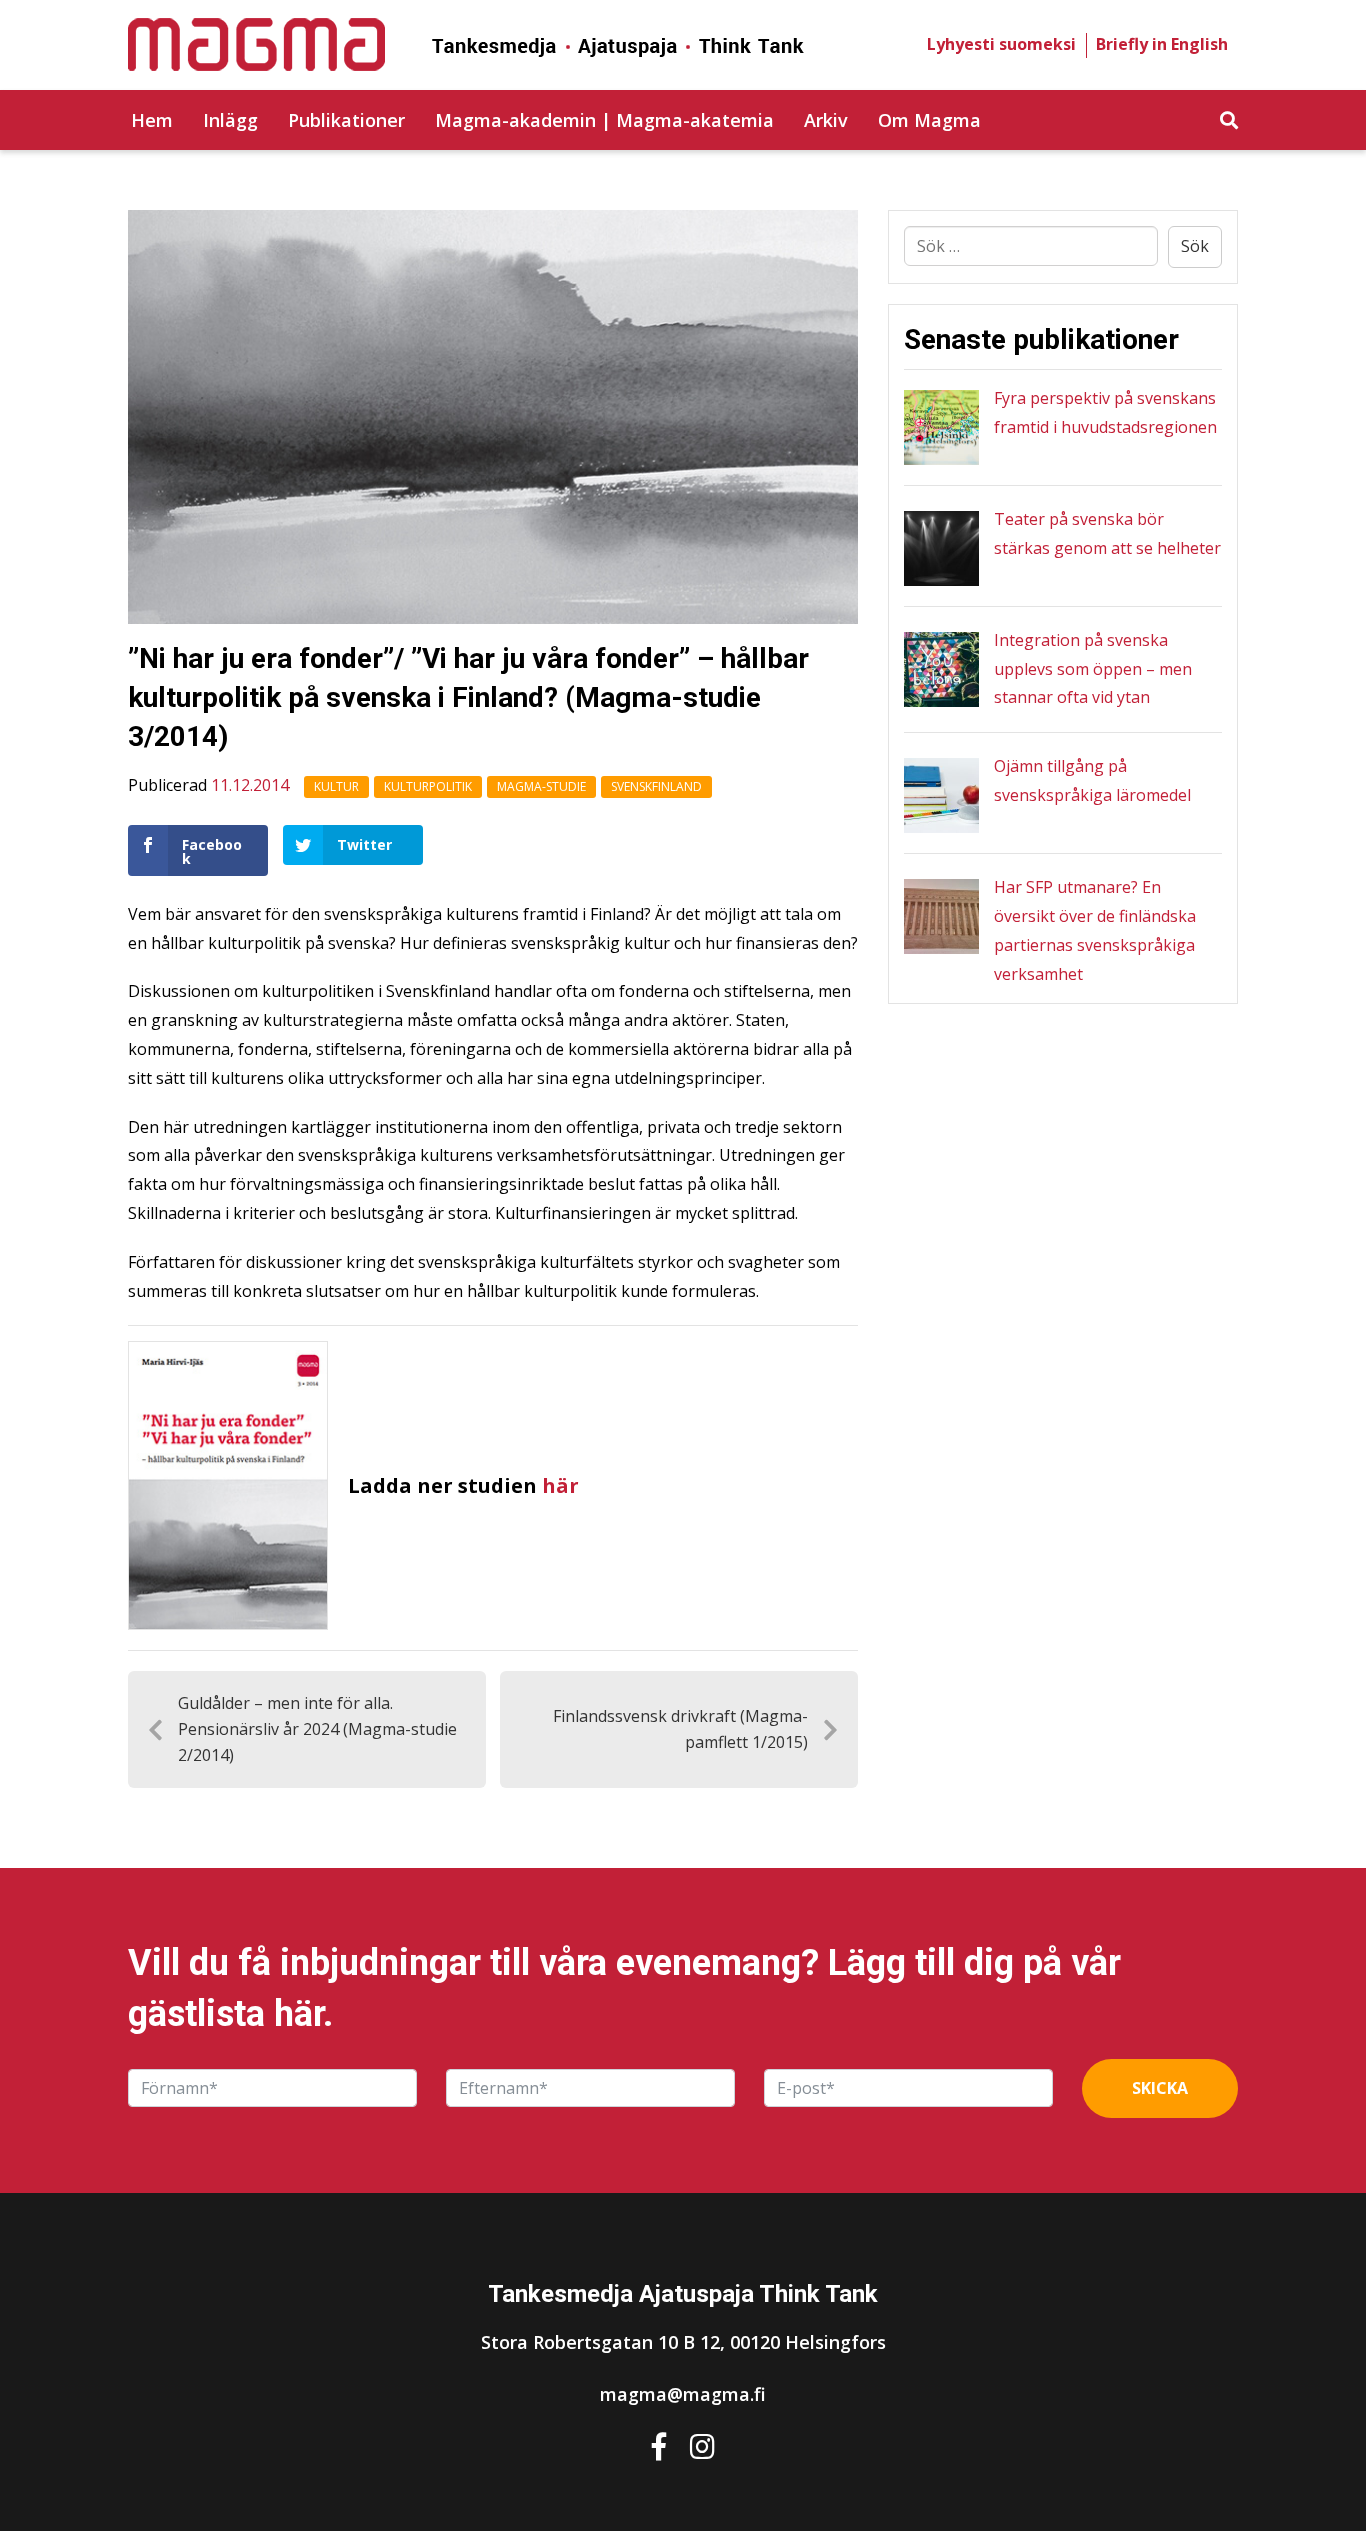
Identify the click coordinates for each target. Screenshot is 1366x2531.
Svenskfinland (656, 786)
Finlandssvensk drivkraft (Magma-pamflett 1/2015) (680, 1729)
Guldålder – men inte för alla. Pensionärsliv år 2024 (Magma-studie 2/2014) (317, 1728)
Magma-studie (541, 786)
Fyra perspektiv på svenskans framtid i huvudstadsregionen (1105, 412)
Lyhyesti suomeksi (1001, 44)
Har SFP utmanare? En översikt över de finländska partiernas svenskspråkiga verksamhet (1095, 930)
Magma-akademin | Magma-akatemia (604, 120)
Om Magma (929, 120)
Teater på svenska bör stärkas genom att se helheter (1107, 533)
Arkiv (826, 120)
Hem (152, 120)
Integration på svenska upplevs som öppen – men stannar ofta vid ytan (1093, 669)
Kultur (336, 786)
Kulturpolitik (428, 786)
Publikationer (346, 120)
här (560, 1485)
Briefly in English (1162, 44)
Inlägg (230, 120)
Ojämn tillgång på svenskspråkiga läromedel (1092, 780)
